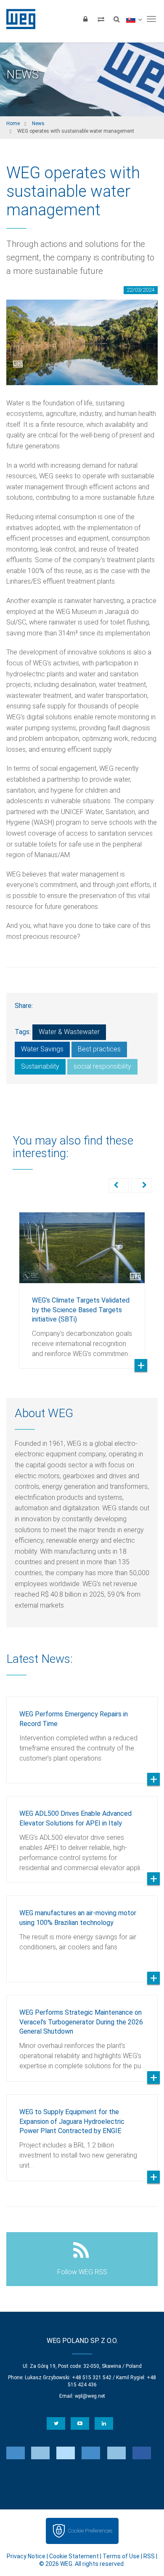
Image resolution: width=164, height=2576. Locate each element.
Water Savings (42, 1049)
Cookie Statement (74, 2556)
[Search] (116, 19)
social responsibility (102, 1066)
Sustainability (40, 1066)
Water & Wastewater (69, 1032)
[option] (82, 1284)
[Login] (85, 19)
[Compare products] (101, 19)
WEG (18, 19)
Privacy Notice (26, 2556)
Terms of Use (121, 2556)
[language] (134, 19)
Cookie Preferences (90, 2531)
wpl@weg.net (90, 2396)
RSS (149, 2556)
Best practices (99, 1049)
